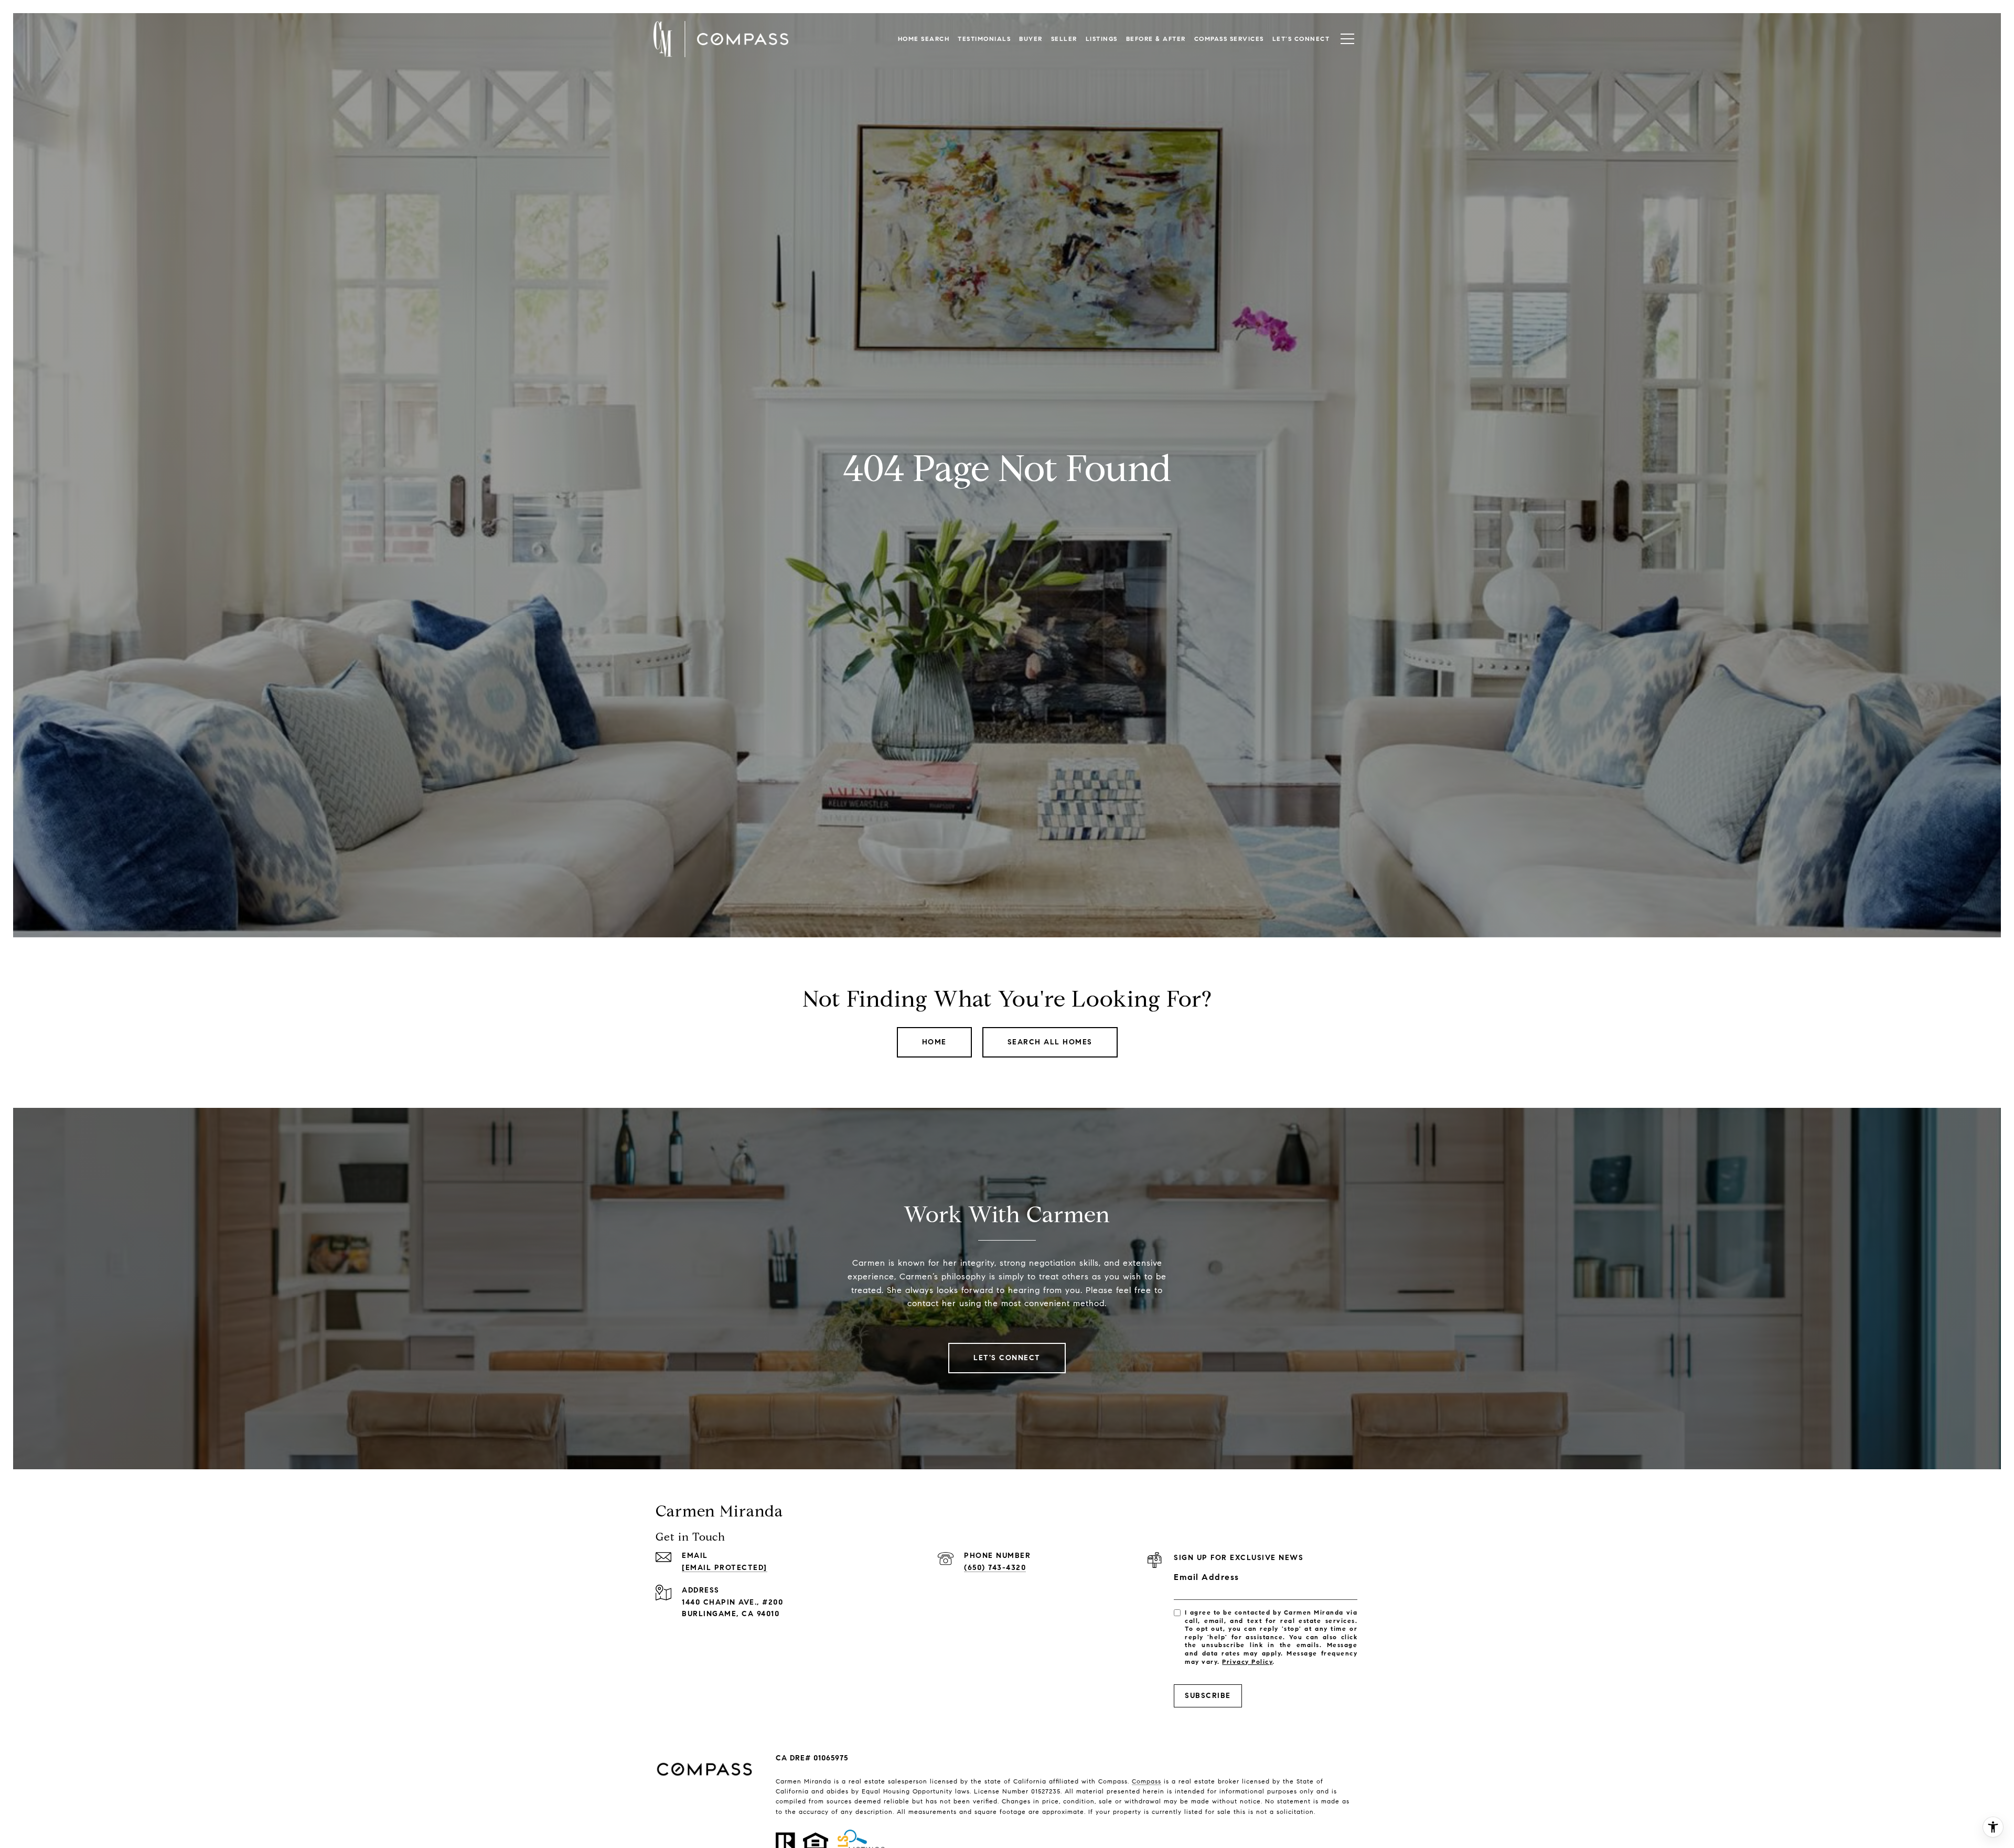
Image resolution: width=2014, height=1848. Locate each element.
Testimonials (984, 39)
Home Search (924, 39)
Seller (1064, 39)
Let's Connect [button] (1007, 1358)
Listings (1102, 39)
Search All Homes (1050, 1042)
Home (934, 1042)
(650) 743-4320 (995, 1568)
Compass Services (1229, 39)
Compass (1147, 1781)
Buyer (1031, 39)
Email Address (1207, 1577)
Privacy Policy (1247, 1662)
